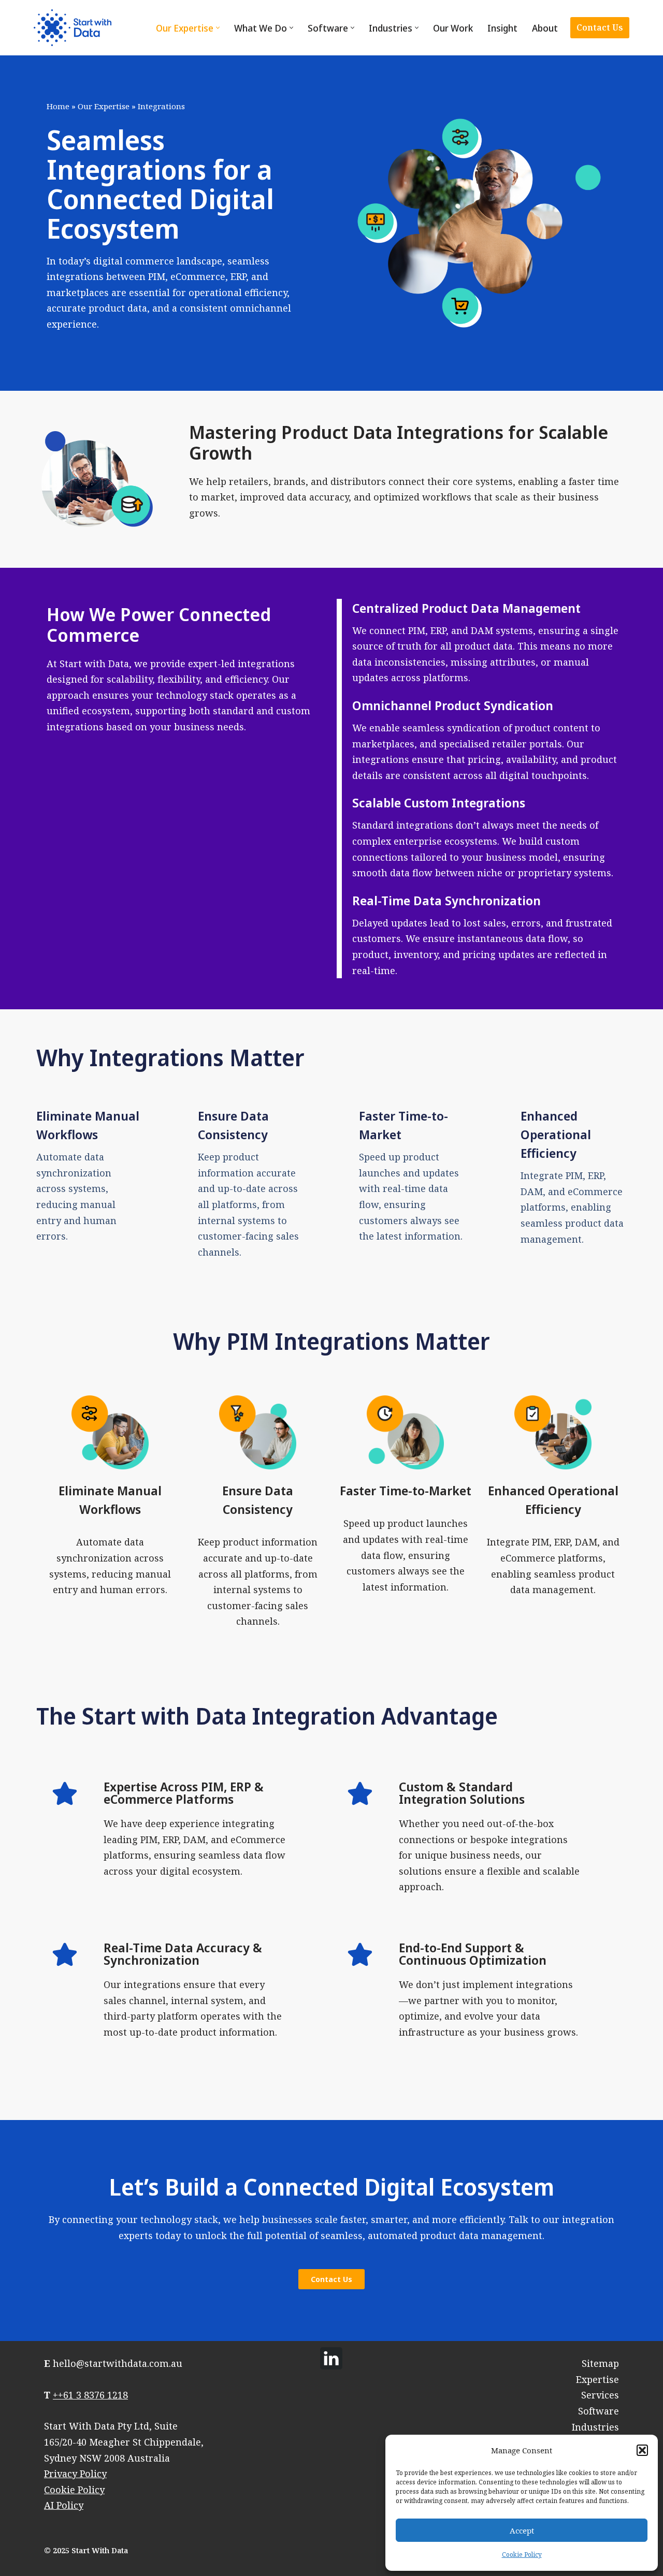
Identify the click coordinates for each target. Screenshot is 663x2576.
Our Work (453, 28)
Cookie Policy (522, 2555)
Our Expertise (104, 106)
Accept (522, 2530)
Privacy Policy (75, 2474)
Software (599, 2411)
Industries (595, 2427)
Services (600, 2395)
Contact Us (600, 27)
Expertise (597, 2379)
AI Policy (64, 2505)
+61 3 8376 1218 (93, 2395)
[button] (642, 2450)
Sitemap (600, 2363)
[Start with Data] (73, 28)
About (545, 28)
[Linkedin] (331, 2358)
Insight (502, 28)
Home (58, 106)
